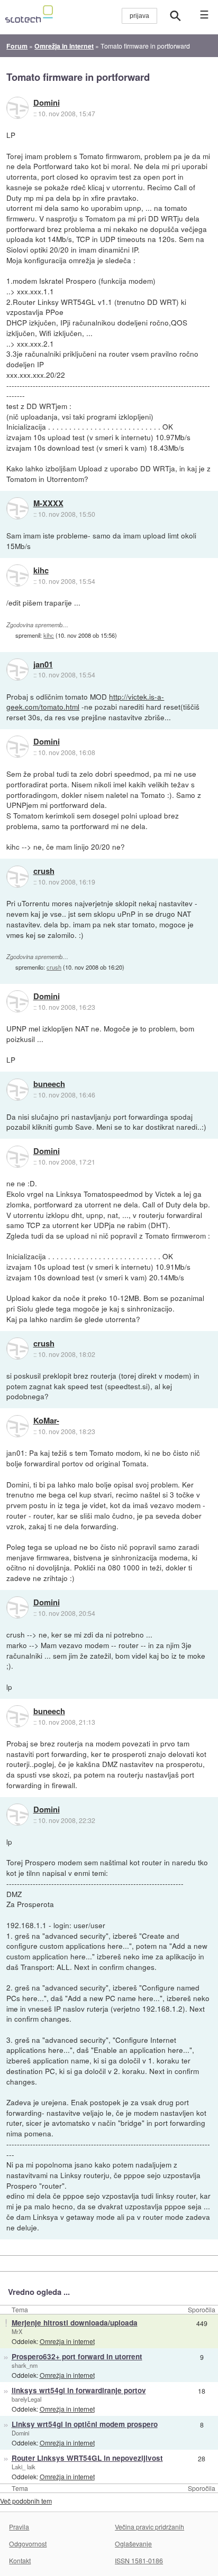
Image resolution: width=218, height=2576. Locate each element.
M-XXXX (48, 504)
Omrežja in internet (67, 2341)
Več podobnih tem (26, 2501)
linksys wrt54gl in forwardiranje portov (79, 2390)
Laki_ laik (24, 2467)
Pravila (19, 2527)
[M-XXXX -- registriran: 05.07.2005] (17, 508)
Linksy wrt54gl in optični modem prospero (85, 2424)
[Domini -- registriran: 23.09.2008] (17, 108)
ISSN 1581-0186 (139, 2560)
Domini (47, 103)
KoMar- (46, 1421)
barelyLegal (26, 2399)
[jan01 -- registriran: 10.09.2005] (17, 669)
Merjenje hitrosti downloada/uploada (75, 2323)
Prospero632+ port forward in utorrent (77, 2356)
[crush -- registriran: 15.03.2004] (17, 877)
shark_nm (25, 2365)
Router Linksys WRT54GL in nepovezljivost (87, 2458)
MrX (17, 2331)
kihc (41, 571)
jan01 (43, 665)
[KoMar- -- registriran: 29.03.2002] (17, 1426)
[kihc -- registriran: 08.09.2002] (17, 575)
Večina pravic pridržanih (149, 2527)
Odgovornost (28, 2544)
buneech (49, 1084)
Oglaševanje (133, 2544)
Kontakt (20, 2560)
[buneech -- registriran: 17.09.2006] (17, 1090)
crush (44, 871)
